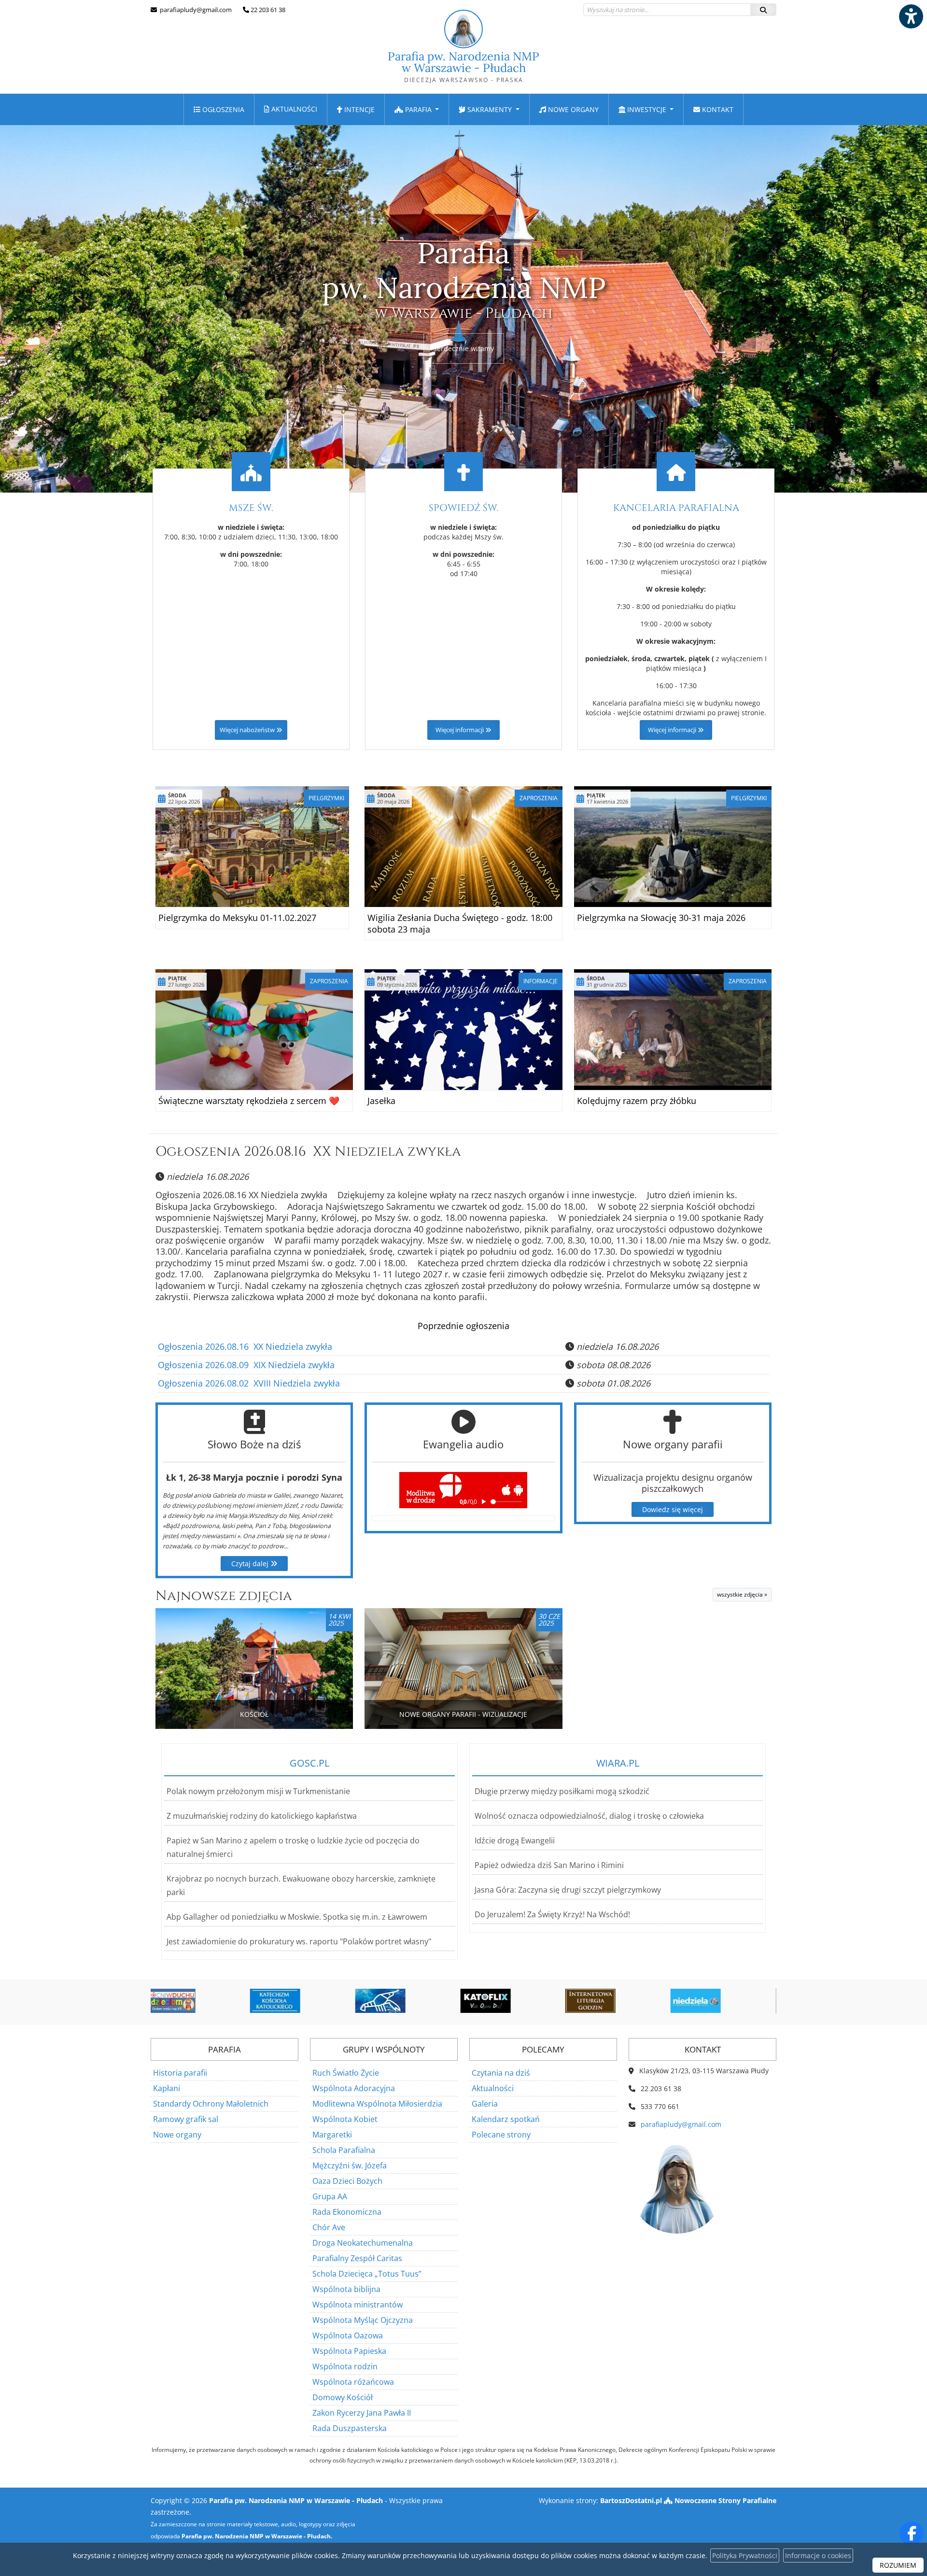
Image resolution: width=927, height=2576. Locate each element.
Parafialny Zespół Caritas (357, 2258)
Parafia (418, 109)
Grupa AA (330, 2196)
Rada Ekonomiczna (347, 2212)
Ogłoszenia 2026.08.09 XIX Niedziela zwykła (246, 1365)
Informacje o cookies (818, 2555)
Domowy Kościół (343, 2397)
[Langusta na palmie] (306, 2001)
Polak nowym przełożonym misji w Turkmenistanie (258, 1791)
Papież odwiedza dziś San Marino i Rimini (549, 1865)
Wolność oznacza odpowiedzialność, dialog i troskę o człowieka (589, 1816)
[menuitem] (219, 109)
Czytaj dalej (251, 1564)
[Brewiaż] (517, 2001)
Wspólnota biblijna (346, 2289)
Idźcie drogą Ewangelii (515, 1840)
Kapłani (167, 2088)
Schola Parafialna (344, 2150)
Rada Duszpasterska (350, 2428)
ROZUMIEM (898, 2565)
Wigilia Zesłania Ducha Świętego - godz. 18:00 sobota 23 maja (460, 923)
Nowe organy (572, 109)
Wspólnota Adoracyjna (354, 2088)
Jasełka (381, 1101)
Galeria (485, 2104)
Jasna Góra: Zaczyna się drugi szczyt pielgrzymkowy (568, 1890)
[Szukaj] (763, 10)
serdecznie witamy (464, 348)
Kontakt (717, 109)
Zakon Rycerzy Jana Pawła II (362, 2413)
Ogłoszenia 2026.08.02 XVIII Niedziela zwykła (249, 1383)
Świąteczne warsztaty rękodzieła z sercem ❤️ (249, 1101)
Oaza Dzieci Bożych (347, 2181)
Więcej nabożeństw (248, 730)
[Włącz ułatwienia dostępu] (911, 16)
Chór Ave (329, 2227)
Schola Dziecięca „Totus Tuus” (367, 2274)
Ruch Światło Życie (346, 2073)
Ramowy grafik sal (186, 2119)
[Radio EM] (727, 2001)
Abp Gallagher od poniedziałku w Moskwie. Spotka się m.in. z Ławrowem (297, 1917)
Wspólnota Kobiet (345, 2119)
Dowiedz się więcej (673, 1509)
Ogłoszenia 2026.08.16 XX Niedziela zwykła (308, 1152)
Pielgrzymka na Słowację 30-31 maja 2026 (661, 918)
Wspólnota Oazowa (348, 2335)
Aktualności (293, 109)
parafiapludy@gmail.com (195, 10)
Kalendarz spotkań (506, 2119)
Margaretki (332, 2135)
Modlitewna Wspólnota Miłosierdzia (377, 2104)
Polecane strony (501, 2135)
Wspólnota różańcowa (353, 2382)
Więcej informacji (460, 730)
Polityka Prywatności (745, 2555)
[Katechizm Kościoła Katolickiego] (201, 2001)
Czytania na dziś (501, 2073)
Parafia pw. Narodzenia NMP (463, 66)
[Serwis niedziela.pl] (621, 2001)
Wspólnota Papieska (349, 2351)
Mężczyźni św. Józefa (350, 2166)
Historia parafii (180, 2073)
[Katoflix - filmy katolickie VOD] (411, 2001)
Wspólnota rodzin (345, 2366)
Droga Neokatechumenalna (363, 2243)
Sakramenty (490, 109)
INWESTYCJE (647, 109)
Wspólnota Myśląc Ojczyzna (363, 2320)
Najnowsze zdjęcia (224, 1596)
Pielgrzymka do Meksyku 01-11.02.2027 (237, 918)
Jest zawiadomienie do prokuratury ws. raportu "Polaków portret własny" (299, 1941)
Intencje (358, 109)
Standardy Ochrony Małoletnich (211, 2104)
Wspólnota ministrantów (358, 2305)
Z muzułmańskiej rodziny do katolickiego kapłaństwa (262, 1816)
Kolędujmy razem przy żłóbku (637, 1101)
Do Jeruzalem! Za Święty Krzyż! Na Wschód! (552, 1914)
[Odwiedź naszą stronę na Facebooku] (912, 2534)
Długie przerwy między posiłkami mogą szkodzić (562, 1791)
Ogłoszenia (222, 109)
